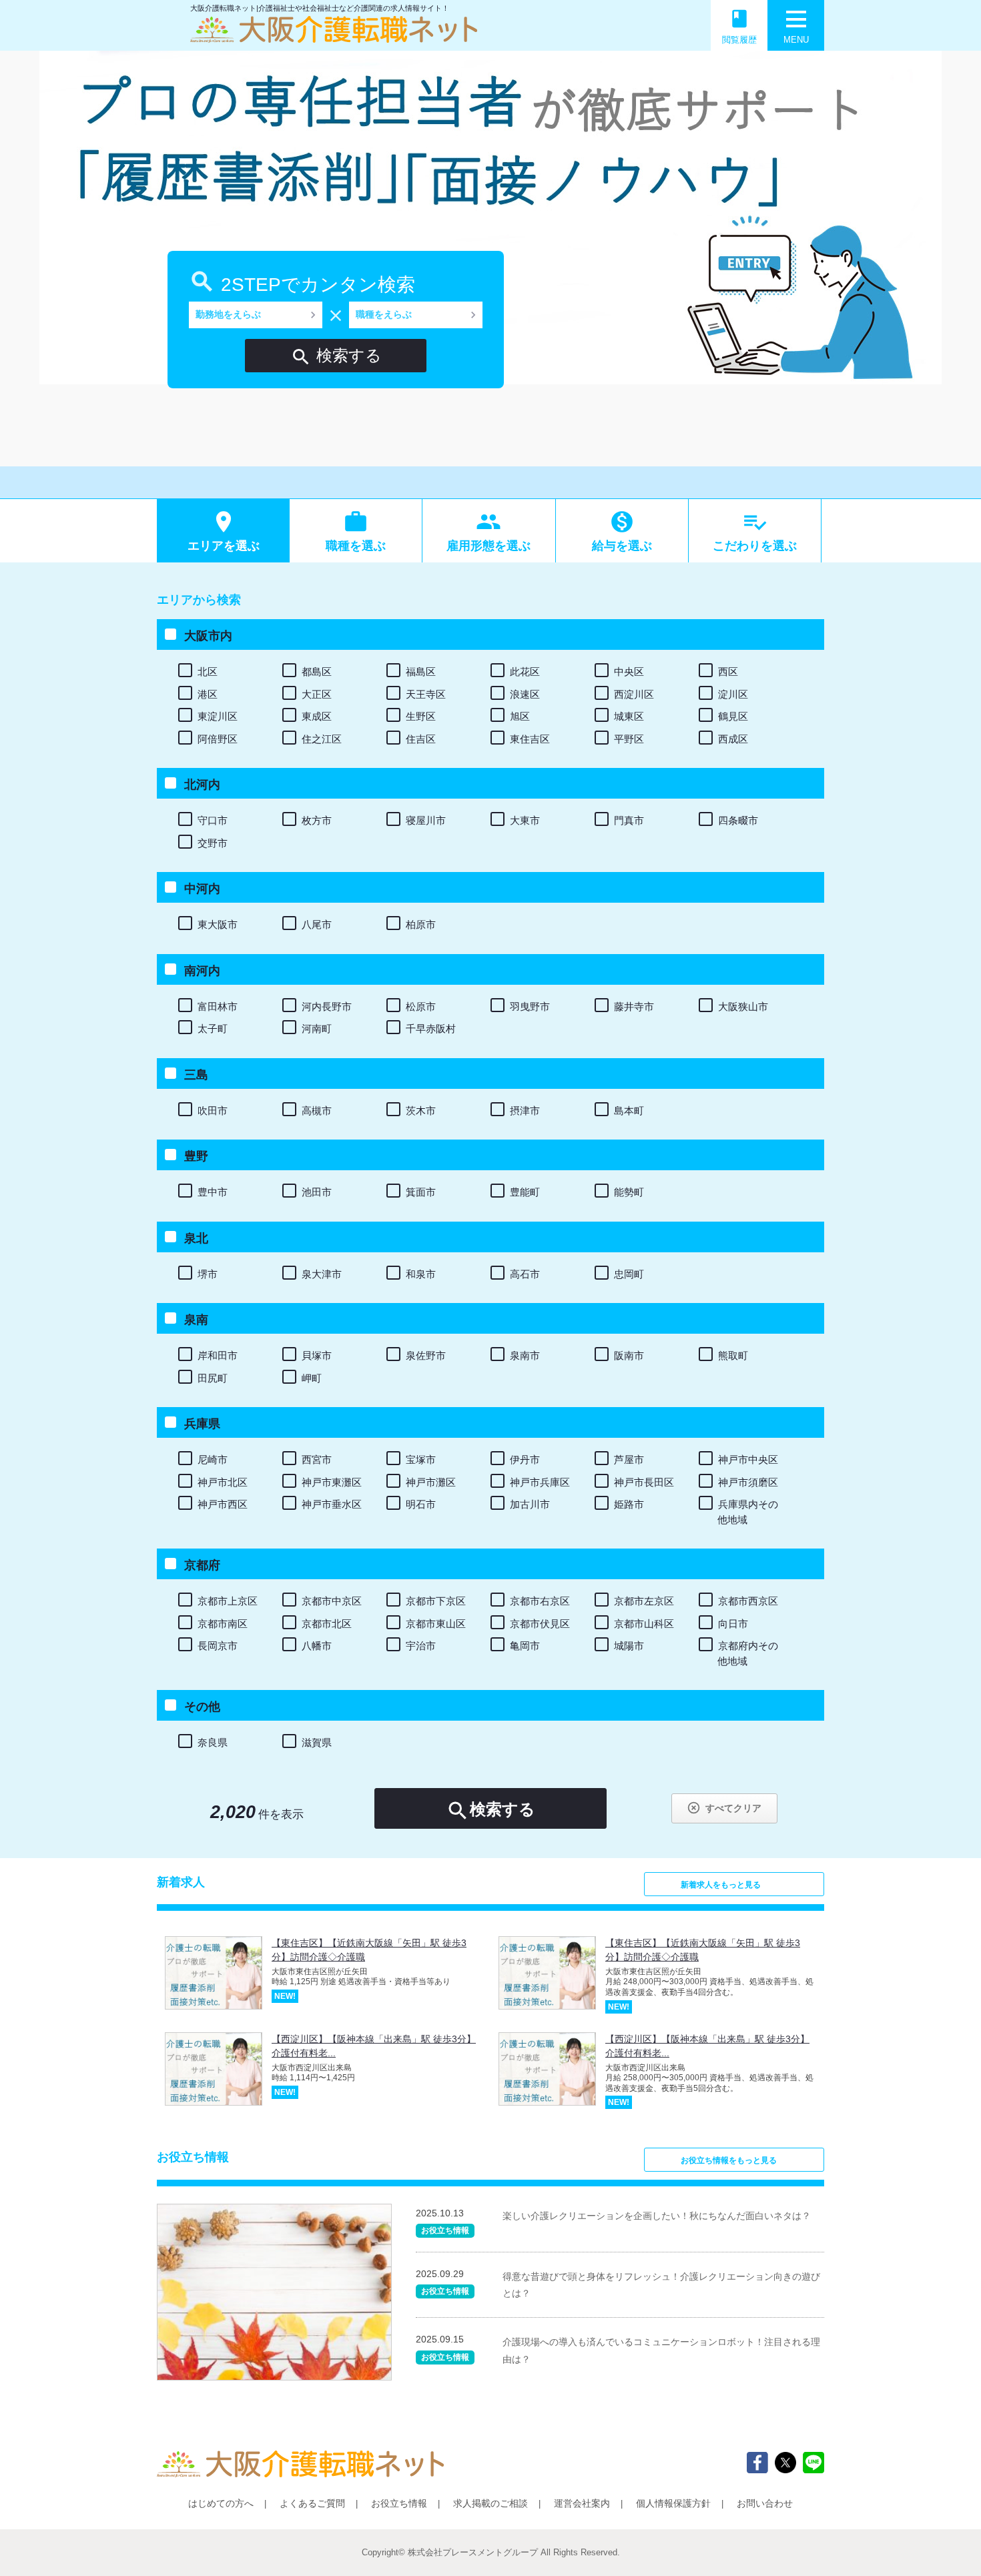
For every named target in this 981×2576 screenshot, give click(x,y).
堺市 (208, 1274)
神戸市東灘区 (332, 1482)
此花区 (525, 672)
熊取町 (733, 1355)
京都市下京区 (436, 1601)
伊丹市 (525, 1459)
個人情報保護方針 (673, 2503)
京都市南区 (223, 1624)
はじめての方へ (221, 2503)
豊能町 (525, 1192)
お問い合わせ (765, 2503)
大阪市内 (208, 636)
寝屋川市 (426, 820)
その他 (202, 1707)
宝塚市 (421, 1459)
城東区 (629, 716)
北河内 (202, 785)
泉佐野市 (426, 1355)
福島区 (421, 672)
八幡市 (317, 1646)
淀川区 (733, 694)
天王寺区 (426, 694)
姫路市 (629, 1504)
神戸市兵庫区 (540, 1482)
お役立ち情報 (399, 2503)
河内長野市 (327, 1006)
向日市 (733, 1624)
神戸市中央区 (748, 1459)
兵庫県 (202, 1424)
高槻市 (317, 1111)
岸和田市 (218, 1355)
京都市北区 (327, 1624)
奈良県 (213, 1742)
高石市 (525, 1274)
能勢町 (629, 1192)
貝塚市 (317, 1355)
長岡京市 (218, 1646)
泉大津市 (322, 1274)
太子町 (213, 1028)
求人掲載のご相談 (490, 2503)
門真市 (629, 820)
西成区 (733, 739)
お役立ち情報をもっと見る (729, 2160)
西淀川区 (634, 694)
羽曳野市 (530, 1006)
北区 (208, 672)
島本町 (629, 1111)
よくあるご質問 (312, 2503)
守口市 (213, 820)
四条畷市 (738, 820)
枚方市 (317, 820)
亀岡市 (525, 1646)
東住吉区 (530, 739)
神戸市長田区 (644, 1482)
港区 (208, 694)
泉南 (196, 1320)
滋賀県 (317, 1742)
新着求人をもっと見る (721, 1885)
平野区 (629, 739)
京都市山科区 (644, 1624)
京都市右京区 (540, 1601)
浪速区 (525, 694)
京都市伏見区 (540, 1624)
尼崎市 (213, 1459)
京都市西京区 (748, 1601)
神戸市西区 (223, 1504)
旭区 (520, 716)
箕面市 (421, 1192)
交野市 (213, 843)
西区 (728, 672)
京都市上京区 (228, 1601)
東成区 (317, 716)
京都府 (202, 1565)
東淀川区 (218, 716)
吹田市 (213, 1111)
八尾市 (317, 924)
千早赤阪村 (431, 1028)
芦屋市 (629, 1459)
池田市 (317, 1192)
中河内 (202, 889)
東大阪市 (218, 924)
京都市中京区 (332, 1601)
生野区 (421, 716)
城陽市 (629, 1646)
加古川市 (530, 1504)
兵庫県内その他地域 (748, 1512)
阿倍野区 (218, 739)
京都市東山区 (436, 1624)
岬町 (312, 1378)
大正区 (317, 694)
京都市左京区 (644, 1601)
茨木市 (421, 1111)
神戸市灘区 (431, 1482)
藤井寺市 (634, 1006)
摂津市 (525, 1111)
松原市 (421, 1006)
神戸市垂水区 (332, 1504)
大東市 (525, 820)
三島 (196, 1075)
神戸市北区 (223, 1482)
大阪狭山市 (743, 1006)
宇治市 (421, 1646)
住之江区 (322, 739)
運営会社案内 (582, 2503)
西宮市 (317, 1459)
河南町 (317, 1028)
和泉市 (421, 1274)
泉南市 (525, 1355)
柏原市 (421, 924)
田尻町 (213, 1378)
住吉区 (421, 739)
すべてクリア (724, 1808)
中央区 (629, 672)
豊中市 (213, 1192)
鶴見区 (733, 716)
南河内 (202, 971)
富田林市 (218, 1006)
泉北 (196, 1238)
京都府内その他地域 (748, 1653)
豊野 (196, 1156)
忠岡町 (629, 1274)
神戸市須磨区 (748, 1482)
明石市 (421, 1504)
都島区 (317, 672)
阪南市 (629, 1355)
